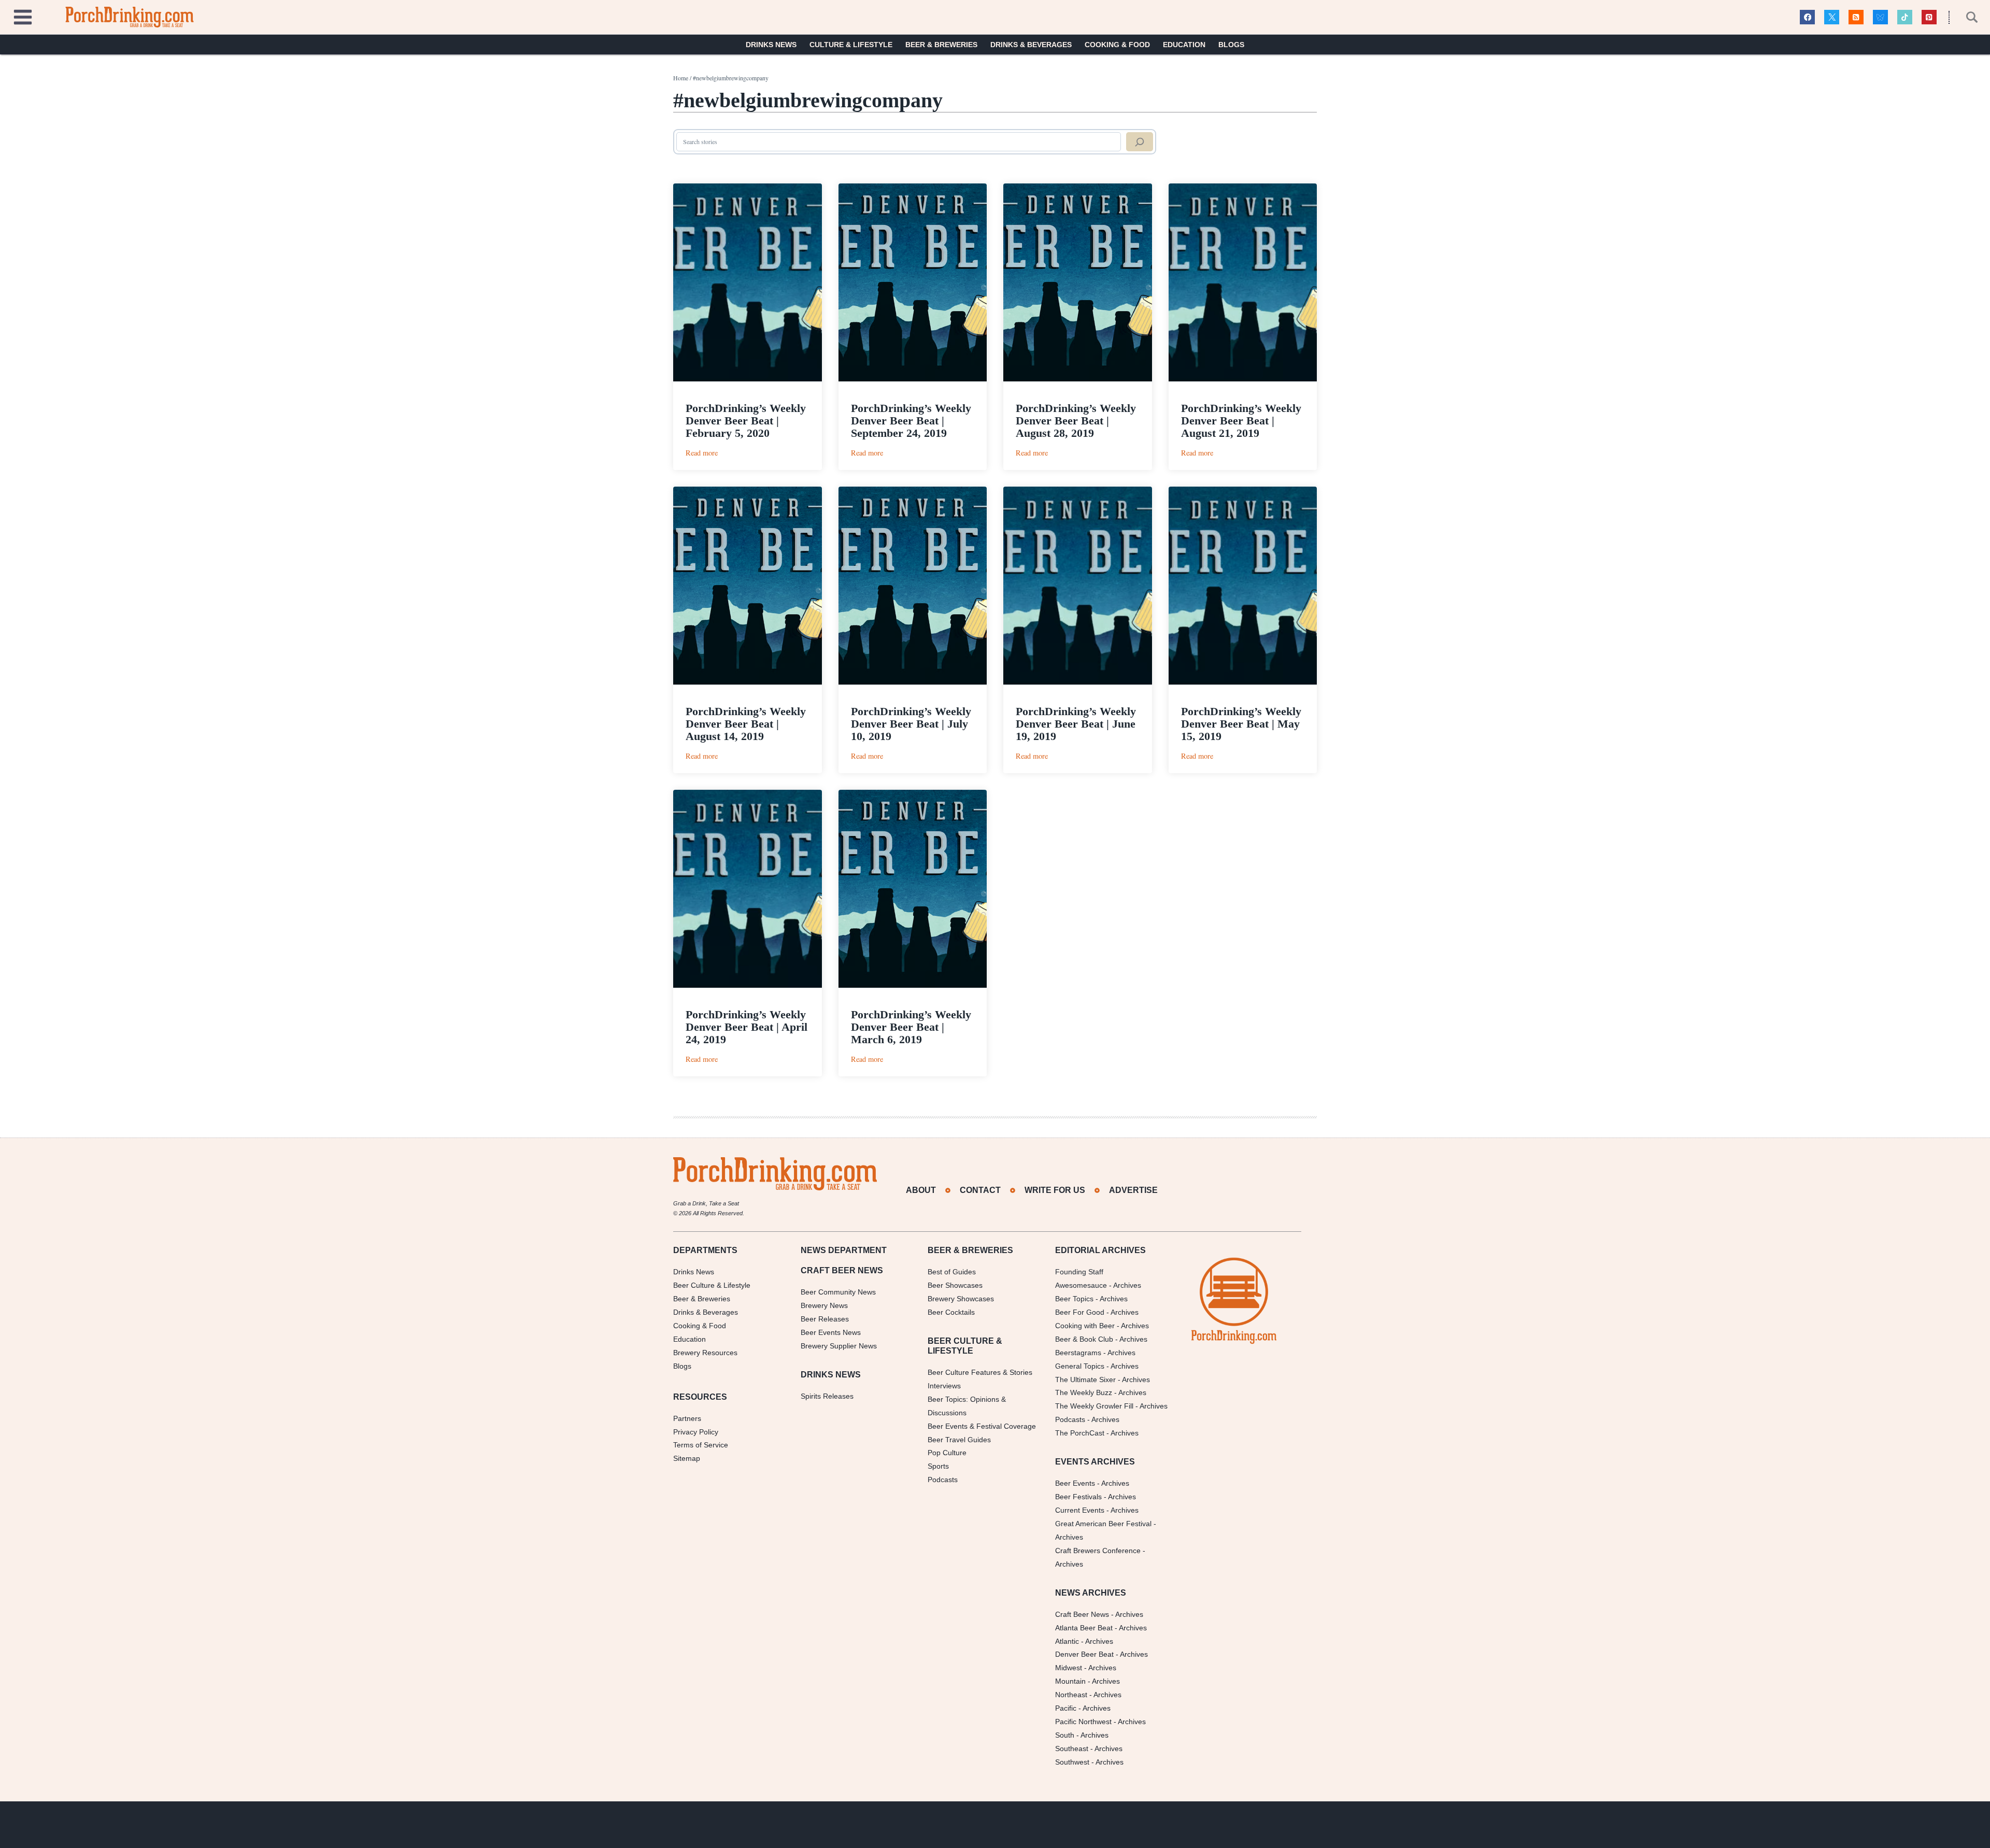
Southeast (1072, 1749)
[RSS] (1856, 17)
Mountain (1070, 1681)
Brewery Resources (705, 1353)
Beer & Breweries (941, 45)
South (1065, 1735)
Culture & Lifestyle (851, 45)
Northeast (1071, 1695)
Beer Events (1075, 1483)
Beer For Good (1080, 1312)
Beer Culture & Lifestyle (712, 1285)
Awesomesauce (1081, 1285)
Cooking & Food (1117, 45)
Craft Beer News (1082, 1614)
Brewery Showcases (961, 1299)
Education (1184, 45)
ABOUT (921, 1190)
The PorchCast (1080, 1433)
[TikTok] (1905, 17)
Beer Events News (831, 1332)
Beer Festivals (1078, 1497)
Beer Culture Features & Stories (980, 1372)
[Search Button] (1966, 17)
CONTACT (980, 1190)
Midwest (1069, 1668)
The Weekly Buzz (1084, 1392)
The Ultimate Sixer (1085, 1380)
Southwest (1072, 1762)
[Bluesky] (1880, 17)
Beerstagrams (1078, 1353)
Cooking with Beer (1085, 1326)
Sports (938, 1466)
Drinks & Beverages (1031, 45)
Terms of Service (701, 1445)
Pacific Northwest (1083, 1722)
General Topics (1080, 1366)
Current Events (1080, 1510)
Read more (702, 453)
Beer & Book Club (1084, 1339)
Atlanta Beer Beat (1084, 1628)
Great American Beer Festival (1103, 1524)
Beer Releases (825, 1319)
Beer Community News (838, 1292)
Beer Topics (1074, 1299)
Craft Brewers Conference (1098, 1551)
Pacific (1066, 1708)
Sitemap (687, 1458)
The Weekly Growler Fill (1094, 1406)
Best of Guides (952, 1272)
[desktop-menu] (23, 16)
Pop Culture (947, 1453)
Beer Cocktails (951, 1312)
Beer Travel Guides (959, 1440)
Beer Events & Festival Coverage (982, 1426)
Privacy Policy (696, 1432)
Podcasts (943, 1480)
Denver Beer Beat (1084, 1654)
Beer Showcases (955, 1285)
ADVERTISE (1133, 1190)
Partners (687, 1418)
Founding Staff (1079, 1272)
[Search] (1140, 142)
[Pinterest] (1929, 17)
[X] (1832, 17)
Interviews (944, 1386)
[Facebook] (1807, 17)
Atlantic (1067, 1641)
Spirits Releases (827, 1396)
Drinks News (771, 45)
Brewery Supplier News (839, 1346)
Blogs (1231, 45)
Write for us (1055, 1190)
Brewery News (824, 1305)
